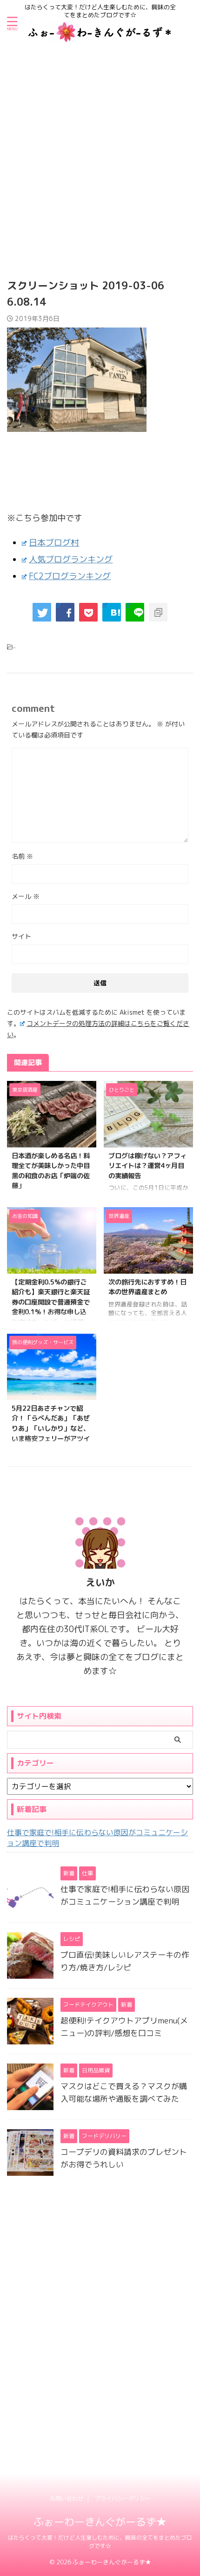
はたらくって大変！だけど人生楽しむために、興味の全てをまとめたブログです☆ (100, 2542)
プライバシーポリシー (123, 2498)
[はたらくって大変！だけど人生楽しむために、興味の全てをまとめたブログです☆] (100, 36)
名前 (22, 856)
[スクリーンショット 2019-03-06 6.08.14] (112, 612)
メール (26, 896)
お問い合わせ (67, 2498)
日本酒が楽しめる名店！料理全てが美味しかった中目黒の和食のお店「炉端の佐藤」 (51, 1171)
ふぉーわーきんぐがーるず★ (100, 2522)
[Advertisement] (100, 151)
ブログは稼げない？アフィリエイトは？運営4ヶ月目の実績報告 (147, 1166)
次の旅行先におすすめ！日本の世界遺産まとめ (147, 1287)
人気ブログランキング (71, 559)
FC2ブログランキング (70, 576)
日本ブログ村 (54, 543)
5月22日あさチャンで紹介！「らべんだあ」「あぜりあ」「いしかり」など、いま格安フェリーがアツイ (51, 1424)
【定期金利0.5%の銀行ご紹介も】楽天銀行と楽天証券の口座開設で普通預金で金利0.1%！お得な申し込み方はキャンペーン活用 (51, 1302)
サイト (21, 936)
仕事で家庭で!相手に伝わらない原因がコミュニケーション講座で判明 (97, 1838)
